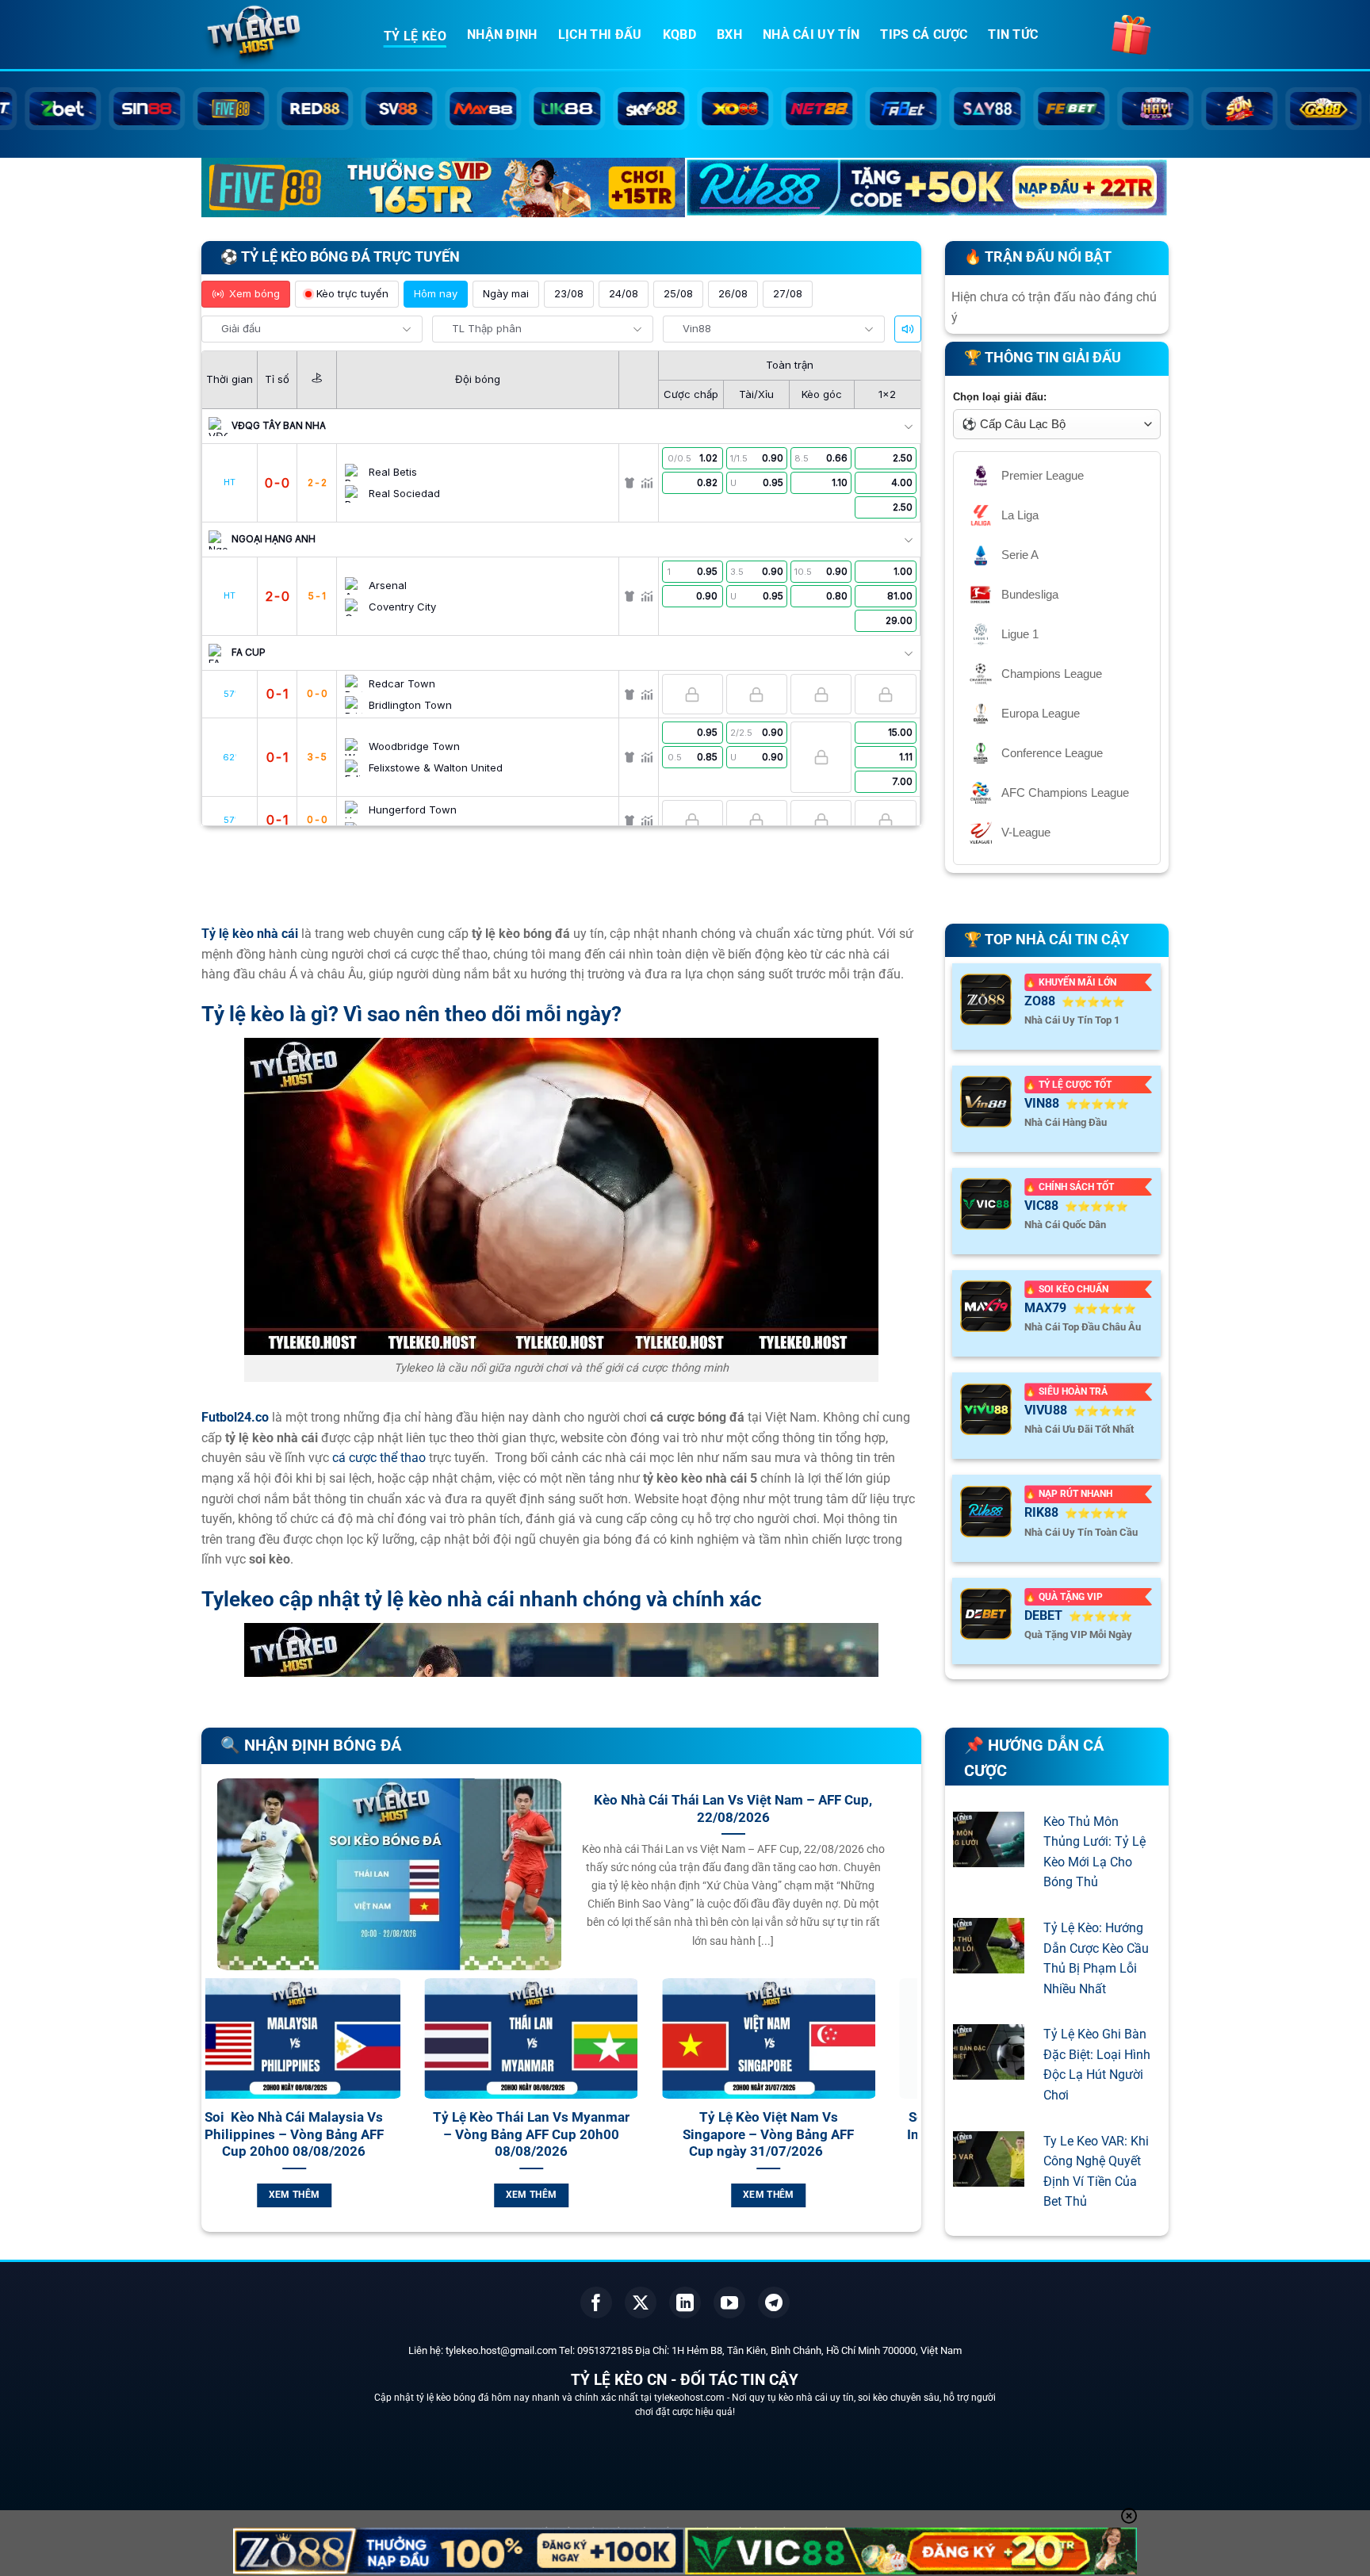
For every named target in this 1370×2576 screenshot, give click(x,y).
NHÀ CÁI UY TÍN (811, 34)
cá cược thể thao (379, 1458)
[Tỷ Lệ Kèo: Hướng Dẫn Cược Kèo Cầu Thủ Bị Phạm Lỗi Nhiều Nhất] (989, 1963)
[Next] (909, 2111)
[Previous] (214, 2111)
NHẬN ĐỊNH (502, 34)
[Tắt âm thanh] (908, 329)
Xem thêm (351, 2195)
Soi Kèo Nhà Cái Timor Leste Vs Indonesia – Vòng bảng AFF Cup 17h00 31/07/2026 (588, 2134)
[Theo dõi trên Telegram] (774, 2302)
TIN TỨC (1013, 34)
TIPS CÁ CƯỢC (924, 34)
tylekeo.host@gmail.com (501, 2350)
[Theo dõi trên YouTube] (729, 2302)
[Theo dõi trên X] (641, 2302)
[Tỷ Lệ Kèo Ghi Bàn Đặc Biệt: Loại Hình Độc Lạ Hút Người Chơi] (989, 2070)
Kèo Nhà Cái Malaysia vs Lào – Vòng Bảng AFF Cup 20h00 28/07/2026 (825, 2134)
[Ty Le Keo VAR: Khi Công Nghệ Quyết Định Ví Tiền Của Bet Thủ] (989, 2176)
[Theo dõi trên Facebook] (596, 2302)
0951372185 (605, 2350)
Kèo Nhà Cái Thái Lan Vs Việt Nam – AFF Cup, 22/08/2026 (733, 1809)
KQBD (679, 34)
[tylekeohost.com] (281, 36)
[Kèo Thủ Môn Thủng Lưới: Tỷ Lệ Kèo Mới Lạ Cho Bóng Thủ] (989, 1856)
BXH (729, 34)
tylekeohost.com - (693, 2398)
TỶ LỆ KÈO (415, 36)
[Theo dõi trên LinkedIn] (685, 2302)
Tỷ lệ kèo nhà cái (250, 934)
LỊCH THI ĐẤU (600, 34)
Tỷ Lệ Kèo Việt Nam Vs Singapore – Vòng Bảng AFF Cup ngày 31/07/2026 (351, 2134)
